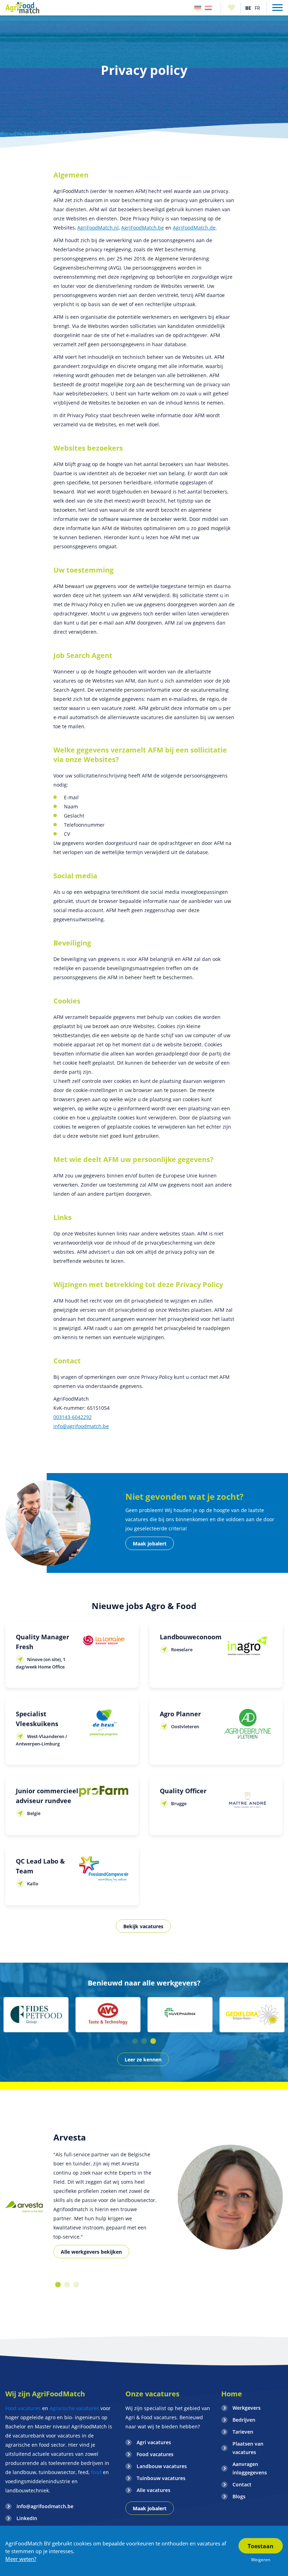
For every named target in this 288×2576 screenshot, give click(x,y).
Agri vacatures (154, 2442)
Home (232, 2394)
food (96, 2472)
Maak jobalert (150, 1544)
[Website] (22, 8)
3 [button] (153, 2041)
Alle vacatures (153, 2490)
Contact (242, 2484)
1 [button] (135, 2041)
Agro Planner (180, 1714)
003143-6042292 (73, 1417)
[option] (36, 2015)
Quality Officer (183, 1791)
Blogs (239, 2496)
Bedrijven (244, 2420)
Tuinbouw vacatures (161, 2478)
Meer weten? (21, 2559)
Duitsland (198, 8)
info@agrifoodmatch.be (81, 1426)
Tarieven (243, 2432)
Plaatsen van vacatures (248, 2448)
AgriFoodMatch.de (194, 228)
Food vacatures (23, 2408)
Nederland (208, 8)
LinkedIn (27, 2518)
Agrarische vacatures (74, 2408)
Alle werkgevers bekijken (91, 2252)
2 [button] (144, 2041)
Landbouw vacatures (162, 2466)
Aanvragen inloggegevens (250, 2468)
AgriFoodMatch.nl (98, 228)
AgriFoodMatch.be (143, 228)
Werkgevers (247, 2408)
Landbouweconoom (191, 1637)
